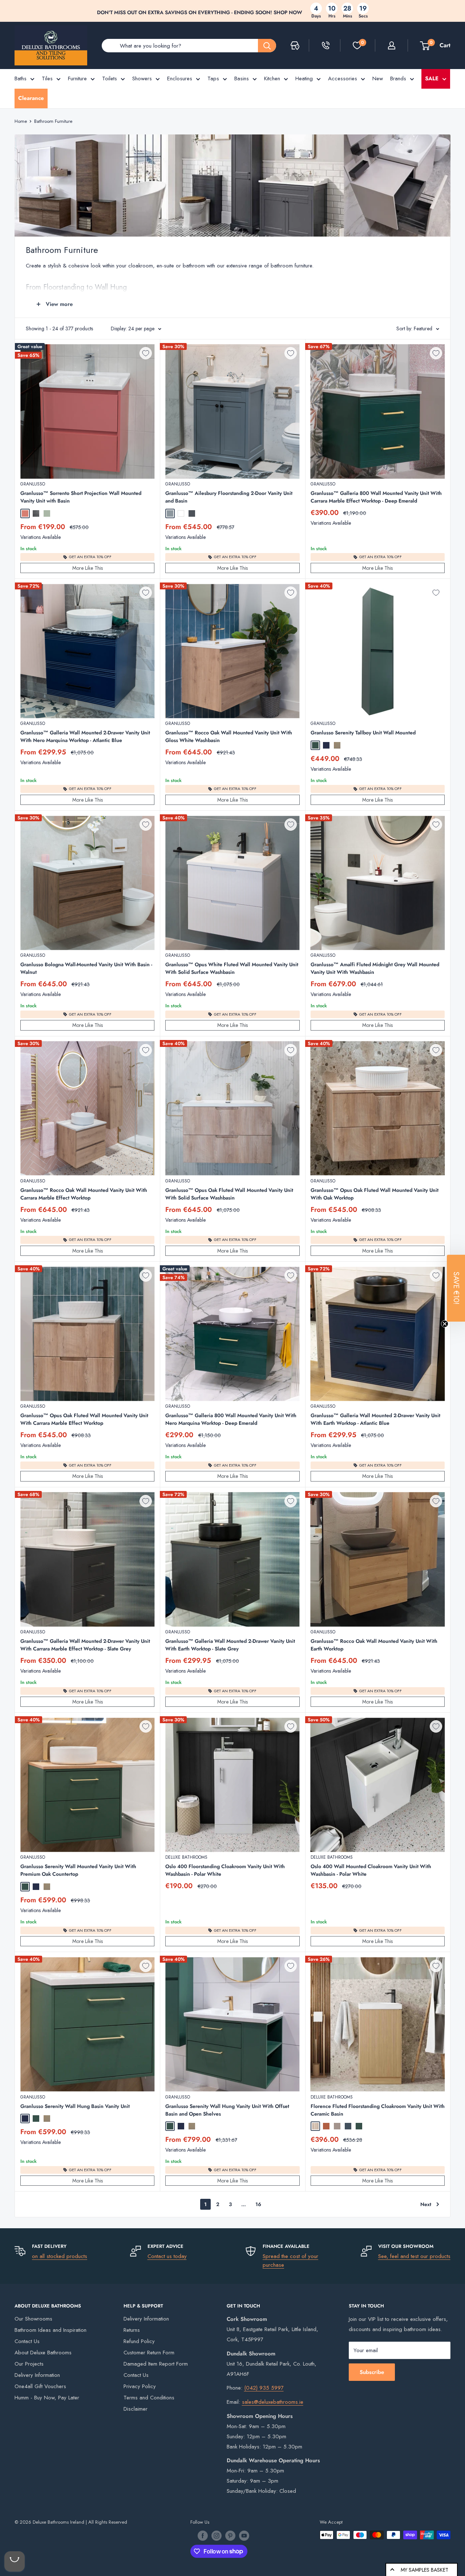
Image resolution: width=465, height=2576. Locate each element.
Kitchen (272, 78)
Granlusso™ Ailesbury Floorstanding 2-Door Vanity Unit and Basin (229, 497)
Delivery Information (37, 2375)
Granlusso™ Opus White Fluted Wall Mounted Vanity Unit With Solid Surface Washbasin (232, 968)
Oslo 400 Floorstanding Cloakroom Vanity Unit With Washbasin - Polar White (225, 1870)
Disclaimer (136, 2409)
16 (258, 2204)
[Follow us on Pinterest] (230, 2536)
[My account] (392, 45)
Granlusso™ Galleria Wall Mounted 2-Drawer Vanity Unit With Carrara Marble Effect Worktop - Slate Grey (85, 1645)
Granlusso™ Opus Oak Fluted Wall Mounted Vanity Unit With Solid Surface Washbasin (229, 1194)
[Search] (267, 46)
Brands (398, 78)
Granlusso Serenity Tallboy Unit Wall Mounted (363, 733)
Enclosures (180, 78)
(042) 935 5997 (264, 2388)
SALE (432, 78)
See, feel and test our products (414, 2256)
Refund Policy (139, 2341)
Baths (21, 78)
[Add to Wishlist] (146, 353)
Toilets (110, 78)
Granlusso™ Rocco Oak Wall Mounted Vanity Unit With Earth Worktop (374, 1645)
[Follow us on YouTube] (244, 2536)
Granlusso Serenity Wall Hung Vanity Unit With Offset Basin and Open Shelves (227, 2110)
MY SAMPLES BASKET (424, 2570)
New (378, 78)
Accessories (343, 78)
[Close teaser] (445, 1324)
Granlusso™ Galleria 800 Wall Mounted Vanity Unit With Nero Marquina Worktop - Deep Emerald (231, 1419)
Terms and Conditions (149, 2398)
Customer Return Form (149, 2353)
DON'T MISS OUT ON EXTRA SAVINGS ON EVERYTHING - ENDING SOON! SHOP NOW (200, 12)
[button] (456, 1288)
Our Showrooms (33, 2319)
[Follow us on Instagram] (217, 2536)
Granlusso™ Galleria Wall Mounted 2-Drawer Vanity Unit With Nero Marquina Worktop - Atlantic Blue (85, 736)
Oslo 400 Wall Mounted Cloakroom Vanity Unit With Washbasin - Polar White (371, 1870)
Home (21, 121)
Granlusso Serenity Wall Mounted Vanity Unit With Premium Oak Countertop (78, 1870)
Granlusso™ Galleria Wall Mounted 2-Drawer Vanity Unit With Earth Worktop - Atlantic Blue (375, 1419)
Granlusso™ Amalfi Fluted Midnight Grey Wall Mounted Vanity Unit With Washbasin (375, 968)
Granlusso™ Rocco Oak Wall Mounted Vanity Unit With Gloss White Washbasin (229, 736)
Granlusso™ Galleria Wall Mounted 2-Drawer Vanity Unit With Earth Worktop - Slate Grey (230, 1645)
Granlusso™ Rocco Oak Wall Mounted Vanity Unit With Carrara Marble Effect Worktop (84, 1194)
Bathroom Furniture (53, 121)
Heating (304, 78)
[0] (357, 45)
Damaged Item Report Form (156, 2364)
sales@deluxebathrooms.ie (273, 2402)
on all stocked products (60, 2256)
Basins (242, 78)
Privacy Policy (140, 2386)
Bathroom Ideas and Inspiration (50, 2330)
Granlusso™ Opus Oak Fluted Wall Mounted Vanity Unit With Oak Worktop (375, 1194)
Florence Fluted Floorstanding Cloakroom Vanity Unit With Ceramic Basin (378, 2110)
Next (426, 2204)
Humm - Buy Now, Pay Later (47, 2398)
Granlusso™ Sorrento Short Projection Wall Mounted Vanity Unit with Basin (81, 497)
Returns (132, 2330)
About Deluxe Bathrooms (43, 2353)
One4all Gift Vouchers (40, 2386)
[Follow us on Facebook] (203, 2536)
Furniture (77, 78)
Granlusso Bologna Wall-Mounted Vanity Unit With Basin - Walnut (86, 968)
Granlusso (33, 484)
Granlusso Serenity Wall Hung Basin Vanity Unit (75, 2106)
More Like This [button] (88, 568)
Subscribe (372, 2372)
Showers (142, 78)
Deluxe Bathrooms (186, 1857)
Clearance (31, 98)
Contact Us (27, 2341)
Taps (213, 78)
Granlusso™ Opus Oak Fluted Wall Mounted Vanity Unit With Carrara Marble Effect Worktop (84, 1419)
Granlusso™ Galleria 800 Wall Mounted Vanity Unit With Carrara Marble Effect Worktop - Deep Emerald (376, 497)
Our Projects (29, 2364)
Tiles (47, 78)
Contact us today (167, 2256)
